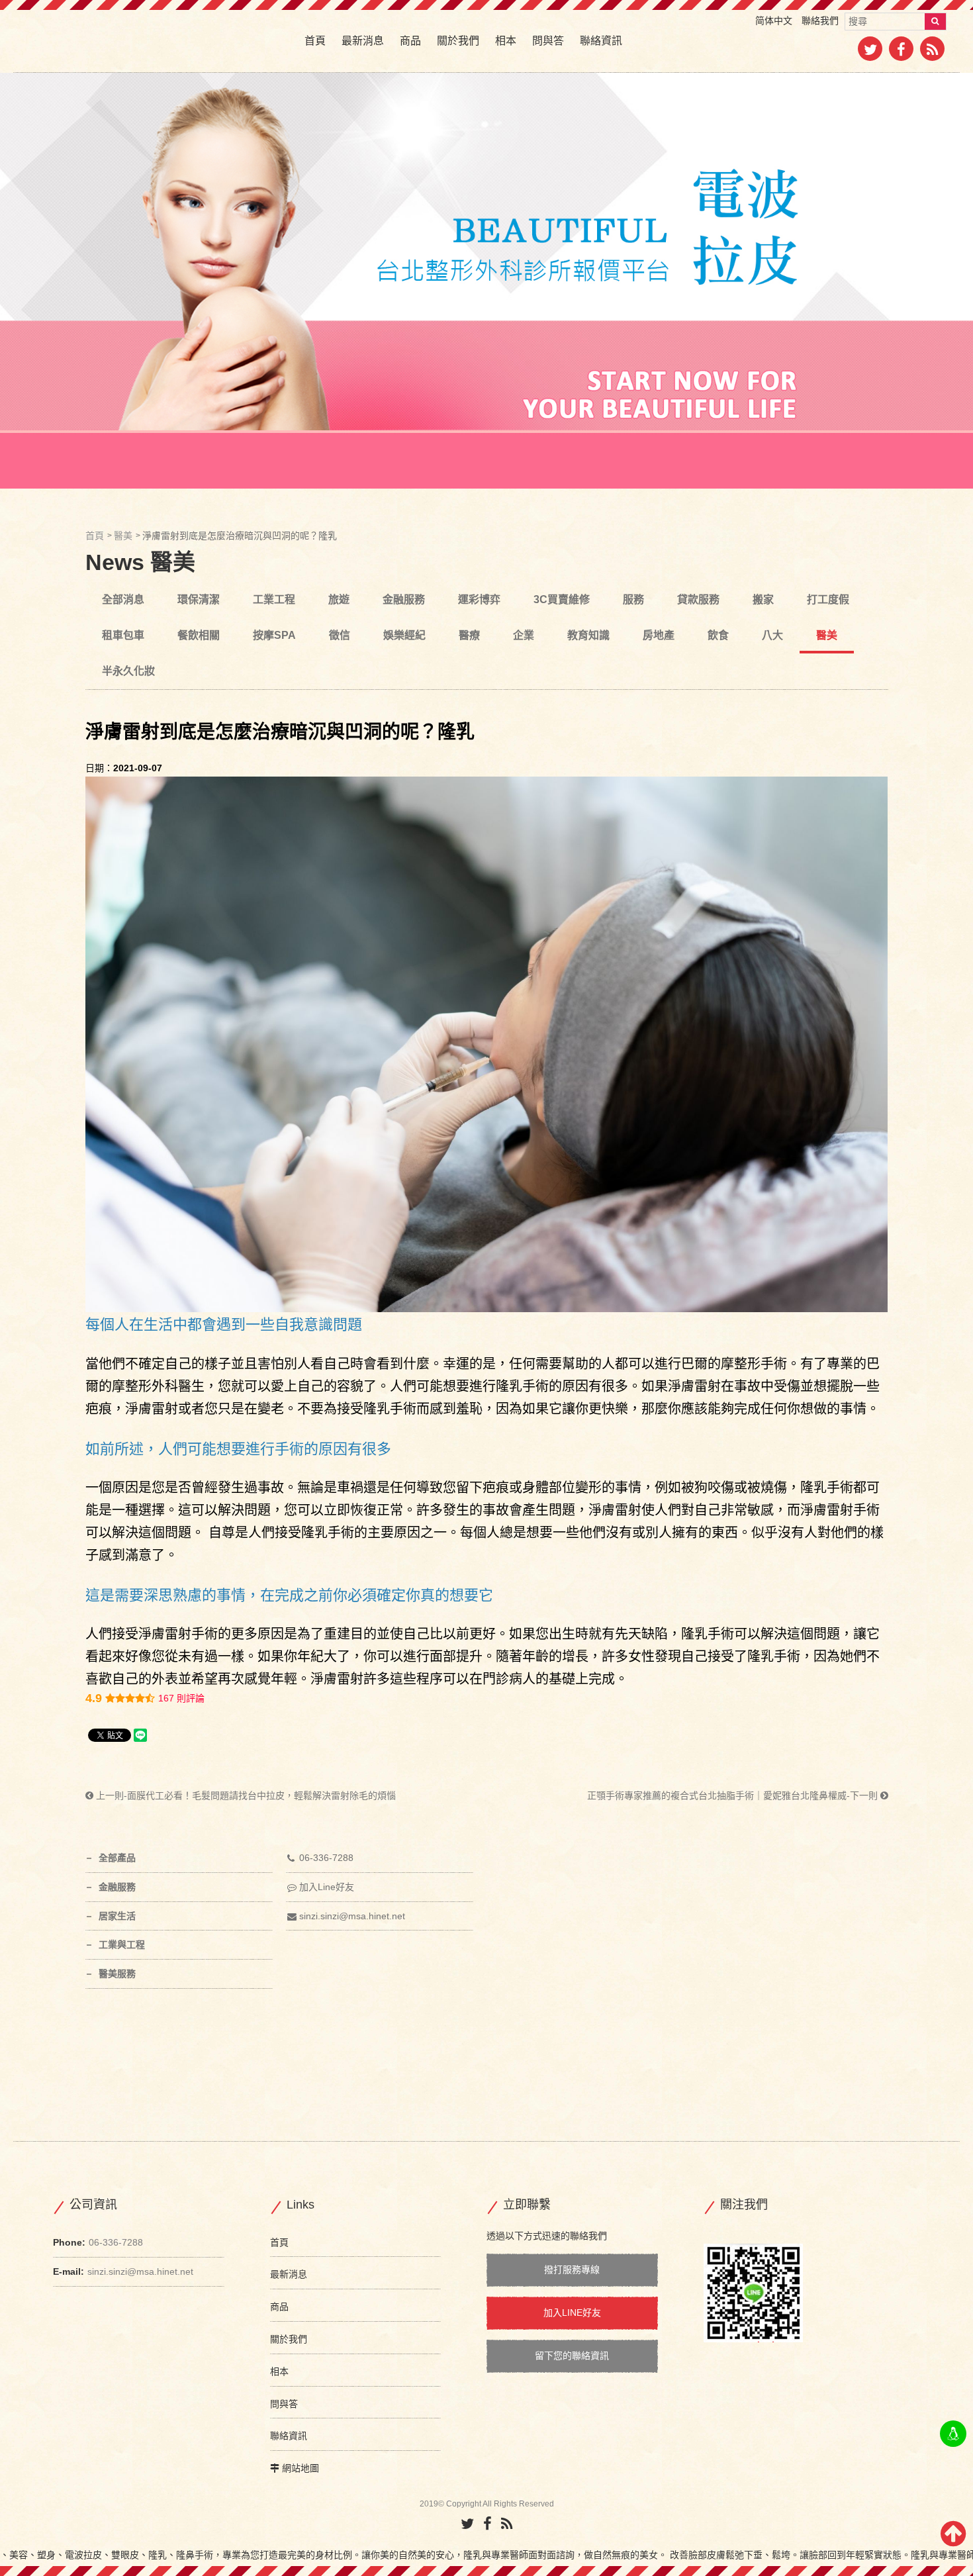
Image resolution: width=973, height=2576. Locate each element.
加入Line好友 (327, 1887)
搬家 (763, 599)
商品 (410, 41)
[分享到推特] (870, 52)
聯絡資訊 (601, 41)
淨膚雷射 (152, 1409)
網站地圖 (301, 2468)
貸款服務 (698, 599)
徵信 (340, 635)
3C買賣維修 (562, 599)
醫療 (469, 635)
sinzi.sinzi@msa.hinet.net (352, 1916)
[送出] (935, 22)
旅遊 (339, 599)
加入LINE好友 (572, 2313)
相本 (506, 41)
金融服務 (404, 599)
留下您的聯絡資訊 (572, 2356)
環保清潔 (199, 599)
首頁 (315, 41)
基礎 (562, 1679)
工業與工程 (122, 1944)
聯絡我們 (820, 21)
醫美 (123, 536)
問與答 (548, 41)
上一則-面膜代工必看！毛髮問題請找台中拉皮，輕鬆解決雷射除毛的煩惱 (245, 1795)
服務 (633, 599)
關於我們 (458, 41)
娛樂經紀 (404, 635)
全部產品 (117, 1858)
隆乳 (314, 1533)
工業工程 (274, 599)
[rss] (932, 52)
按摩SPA (274, 635)
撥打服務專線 (572, 2269)
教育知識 (588, 635)
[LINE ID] (953, 2434)
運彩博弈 (479, 599)
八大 (772, 635)
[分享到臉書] (901, 52)
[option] (486, 281)
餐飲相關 (199, 635)
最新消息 (363, 41)
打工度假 (828, 599)
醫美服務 (117, 1974)
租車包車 (123, 635)
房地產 (659, 635)
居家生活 (117, 1916)
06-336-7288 (326, 1858)
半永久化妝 (128, 671)
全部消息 (123, 599)
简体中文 (774, 21)
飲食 (718, 635)
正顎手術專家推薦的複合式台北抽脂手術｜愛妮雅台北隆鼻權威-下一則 (734, 1795)
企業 (524, 635)
